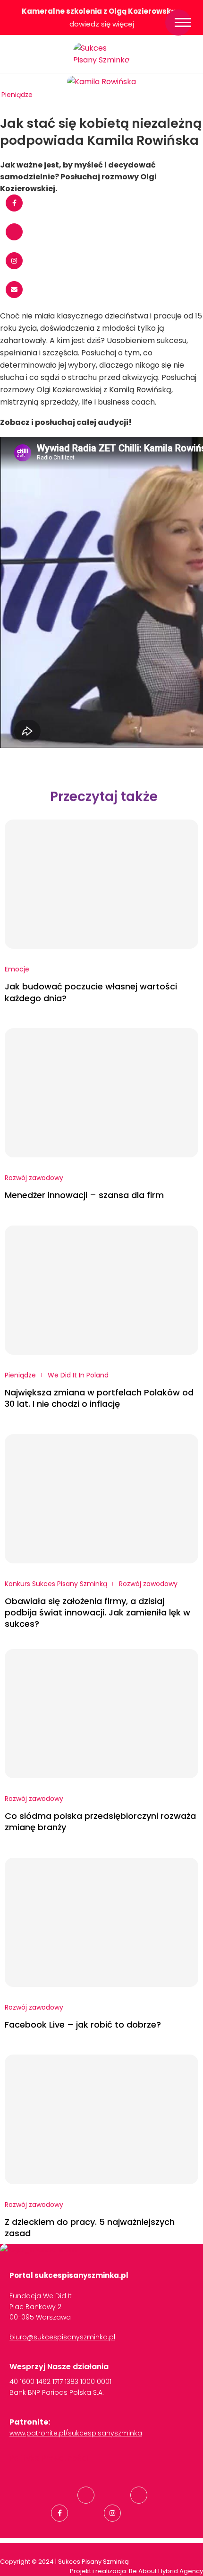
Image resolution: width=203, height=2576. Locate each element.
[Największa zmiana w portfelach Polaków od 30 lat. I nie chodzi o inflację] (101, 1290)
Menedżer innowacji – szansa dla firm (84, 1195)
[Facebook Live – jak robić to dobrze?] (101, 1922)
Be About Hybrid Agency (165, 2571)
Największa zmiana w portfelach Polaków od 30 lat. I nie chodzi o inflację (99, 1398)
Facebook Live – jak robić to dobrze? (83, 2025)
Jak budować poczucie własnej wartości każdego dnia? (91, 992)
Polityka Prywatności (49, 2458)
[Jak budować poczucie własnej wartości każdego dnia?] (101, 884)
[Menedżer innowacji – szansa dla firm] (101, 1093)
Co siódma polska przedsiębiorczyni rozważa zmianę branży (100, 1822)
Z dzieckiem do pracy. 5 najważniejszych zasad (90, 2228)
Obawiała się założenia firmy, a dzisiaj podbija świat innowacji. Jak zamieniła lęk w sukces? (97, 1613)
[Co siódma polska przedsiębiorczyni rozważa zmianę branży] (101, 1714)
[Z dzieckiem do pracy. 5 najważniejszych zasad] (101, 2119)
